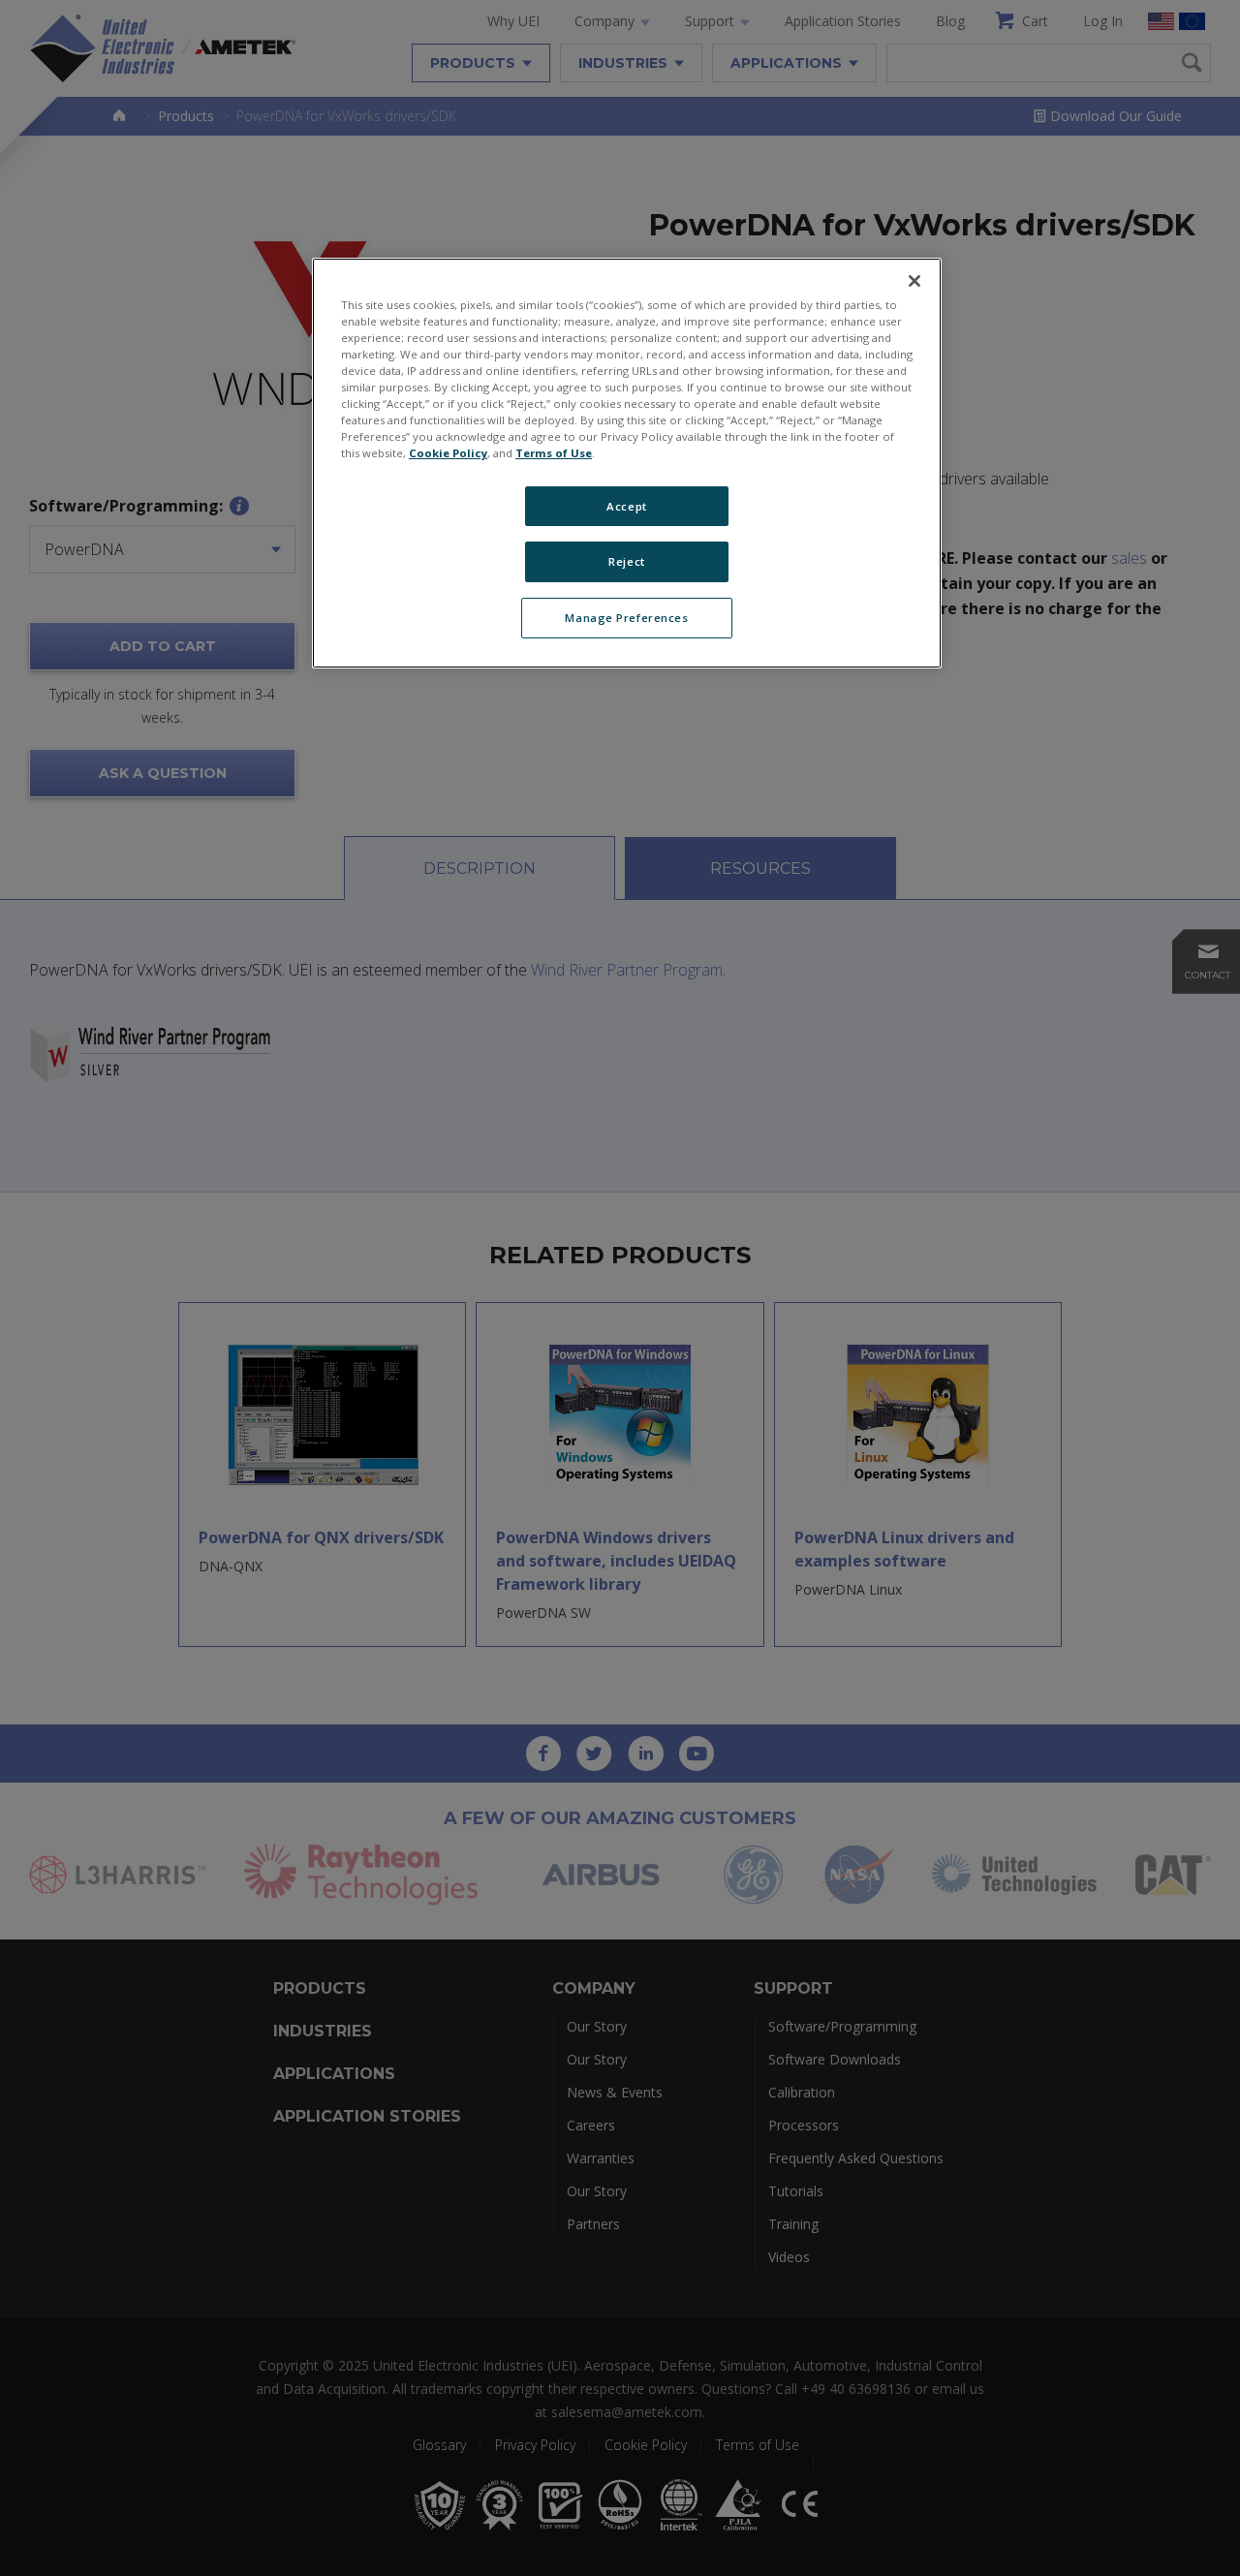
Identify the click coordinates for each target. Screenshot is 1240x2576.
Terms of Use (554, 453)
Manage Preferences (626, 618)
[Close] (914, 281)
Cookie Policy (448, 453)
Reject (626, 561)
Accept (626, 506)
